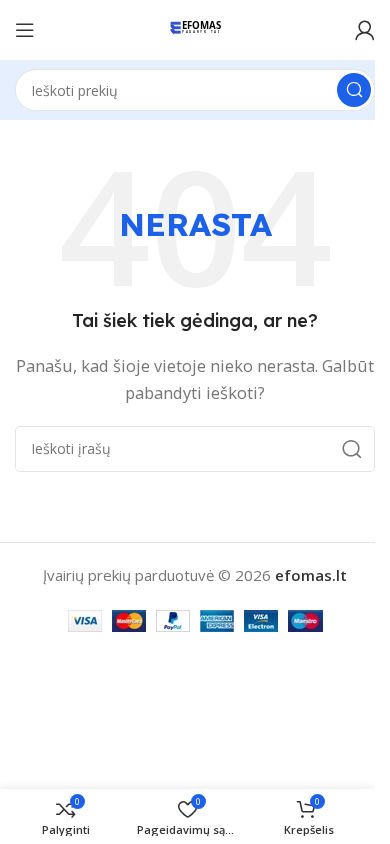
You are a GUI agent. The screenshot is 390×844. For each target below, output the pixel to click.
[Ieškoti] (354, 90)
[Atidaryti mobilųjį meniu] (25, 30)
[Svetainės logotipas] (194, 28)
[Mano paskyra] (365, 30)
